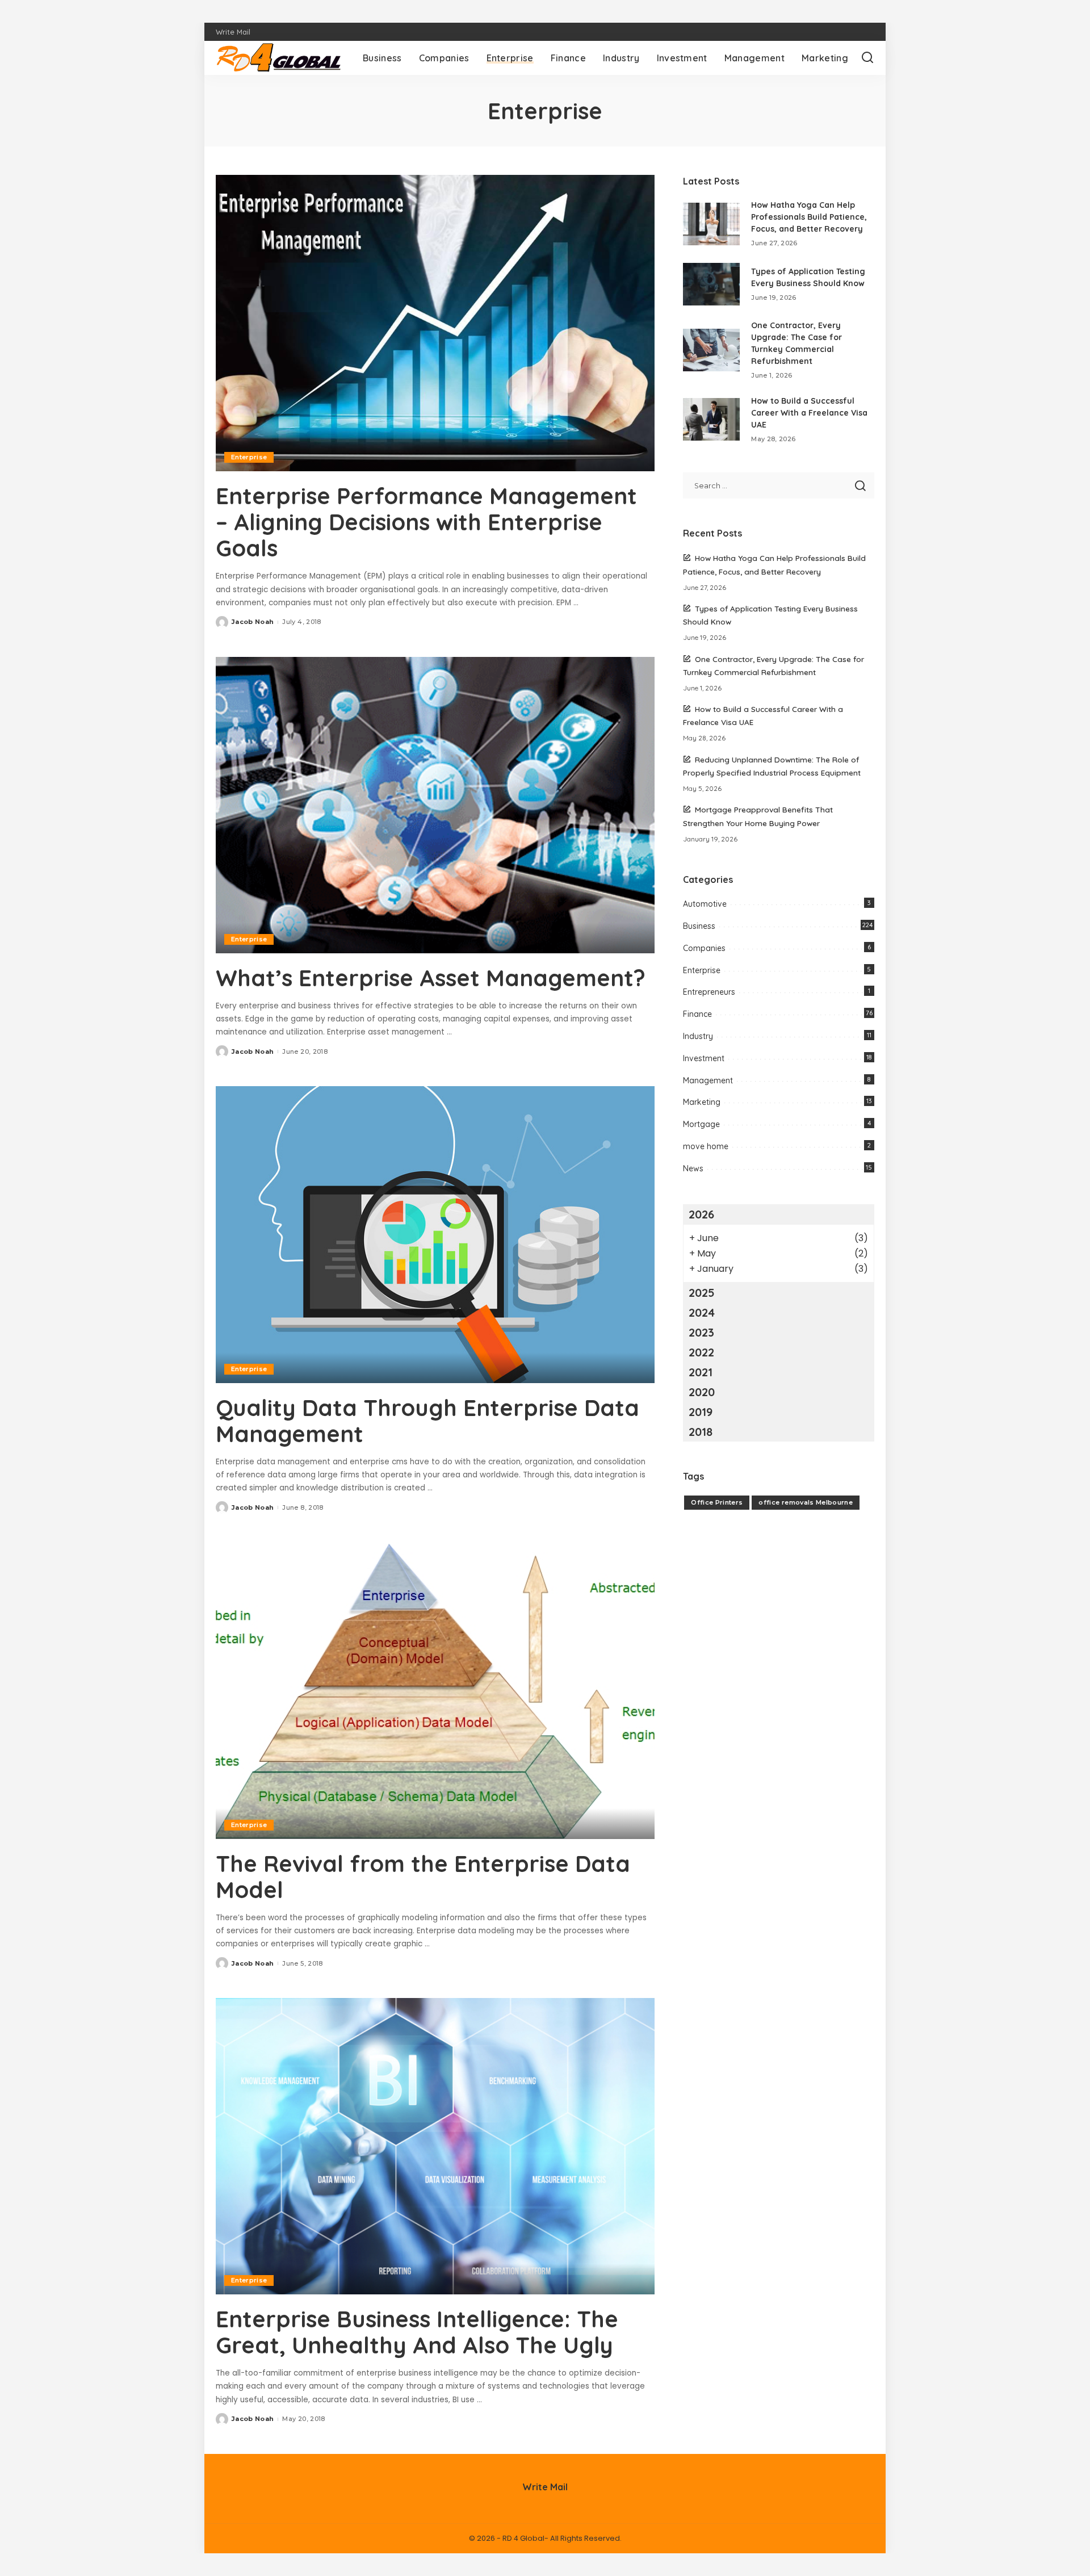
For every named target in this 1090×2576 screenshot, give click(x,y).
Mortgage (701, 1124)
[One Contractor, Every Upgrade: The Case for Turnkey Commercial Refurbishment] (711, 350)
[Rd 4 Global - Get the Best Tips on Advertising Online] (281, 58)
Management (708, 1080)
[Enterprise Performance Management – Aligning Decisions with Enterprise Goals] (435, 323)
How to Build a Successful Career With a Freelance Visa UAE (809, 413)
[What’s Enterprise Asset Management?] (435, 805)
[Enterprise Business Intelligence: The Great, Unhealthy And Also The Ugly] (435, 2146)
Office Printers (717, 1502)
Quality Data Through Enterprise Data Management (427, 1421)
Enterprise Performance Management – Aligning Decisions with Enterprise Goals (426, 522)
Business (699, 926)
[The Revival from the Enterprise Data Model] (435, 1690)
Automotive (705, 904)
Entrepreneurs (709, 992)
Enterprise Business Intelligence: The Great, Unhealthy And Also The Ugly (417, 2332)
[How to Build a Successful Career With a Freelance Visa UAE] (711, 419)
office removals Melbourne (806, 1502)
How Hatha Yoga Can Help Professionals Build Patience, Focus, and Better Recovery (809, 217)
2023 (701, 1332)
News (693, 1168)
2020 (702, 1392)
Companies (704, 948)
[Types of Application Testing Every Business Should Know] (711, 284)
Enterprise (249, 457)
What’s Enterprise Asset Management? (431, 978)
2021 (701, 1372)
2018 (701, 1432)
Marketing (702, 1102)
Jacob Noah (253, 622)
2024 (702, 1312)
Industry (698, 1036)
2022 (701, 1352)
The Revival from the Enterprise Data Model (423, 1876)
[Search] (867, 58)
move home (706, 1146)
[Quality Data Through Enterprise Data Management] (435, 1234)
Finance (697, 1014)
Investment (704, 1058)
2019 (701, 1412)
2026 (701, 1214)
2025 (702, 1293)
